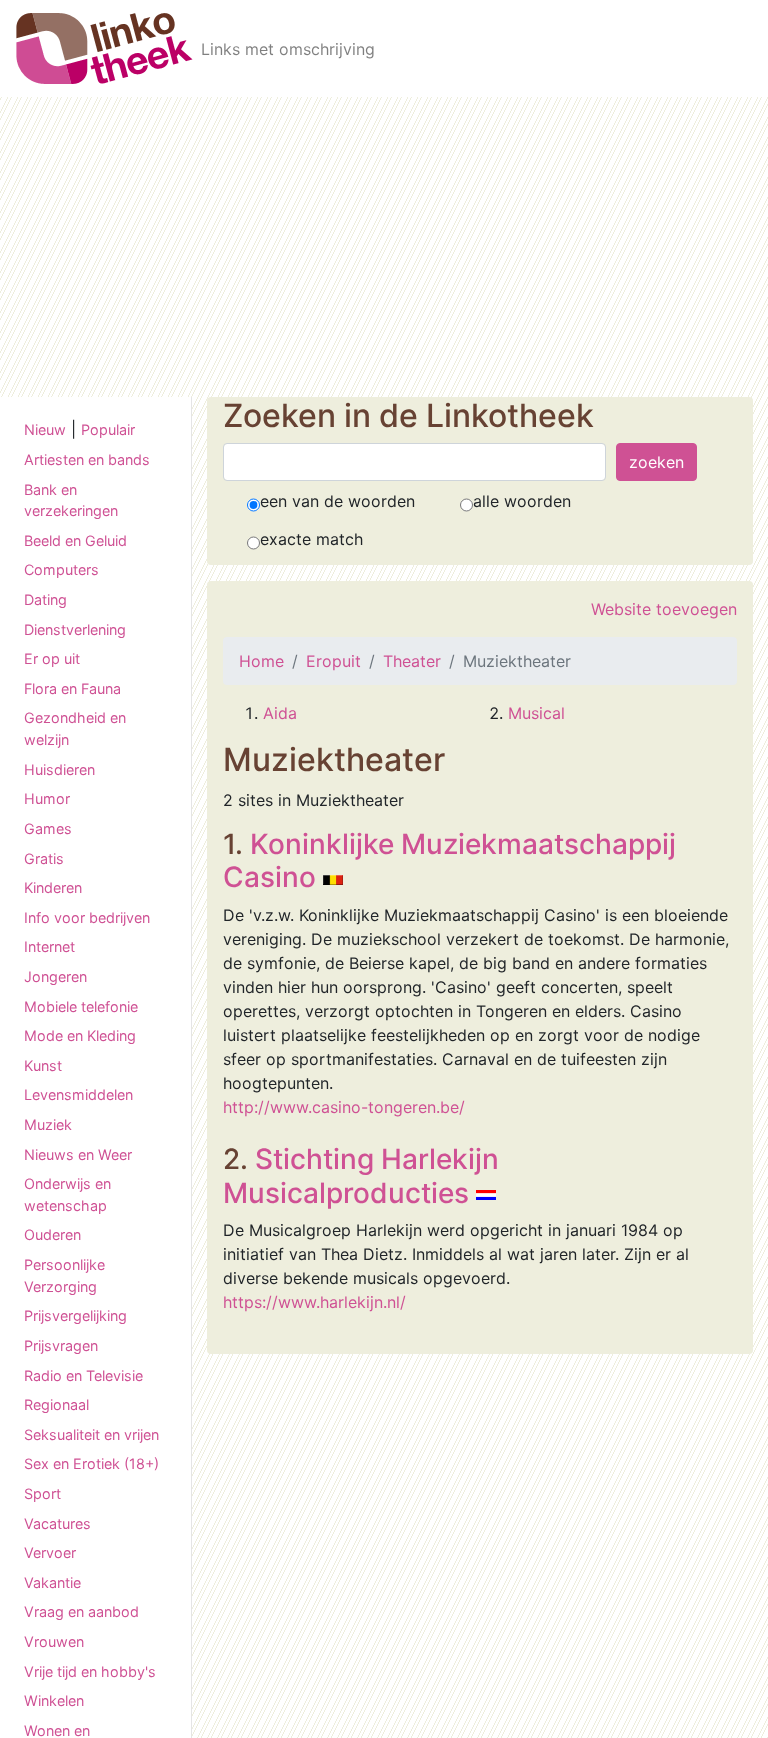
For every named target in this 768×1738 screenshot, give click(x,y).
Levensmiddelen (78, 1094)
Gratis (44, 858)
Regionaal (56, 1404)
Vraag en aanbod (81, 1611)
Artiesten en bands (87, 459)
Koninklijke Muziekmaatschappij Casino (449, 861)
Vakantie (52, 1582)
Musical (536, 713)
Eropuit (333, 661)
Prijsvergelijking (75, 1315)
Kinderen (53, 887)
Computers (61, 569)
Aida (280, 713)
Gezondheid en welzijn (75, 728)
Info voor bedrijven (87, 917)
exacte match (311, 539)
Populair (108, 429)
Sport (42, 1493)
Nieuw (45, 429)
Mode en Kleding (80, 1035)
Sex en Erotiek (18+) (91, 1463)
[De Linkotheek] (104, 48)
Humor (47, 798)
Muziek (48, 1124)
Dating (45, 599)
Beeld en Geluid (75, 540)
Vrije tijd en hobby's (90, 1671)
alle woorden (522, 501)
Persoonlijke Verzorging (64, 1275)
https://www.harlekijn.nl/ (314, 1302)
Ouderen (52, 1234)
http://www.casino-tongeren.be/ (344, 1107)
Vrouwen (54, 1641)
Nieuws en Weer (78, 1154)
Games (48, 828)
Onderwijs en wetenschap (67, 1194)
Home (261, 661)
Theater (412, 661)
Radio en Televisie (83, 1375)
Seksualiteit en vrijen (91, 1434)
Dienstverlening (75, 629)
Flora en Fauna (72, 688)
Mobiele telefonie (81, 1006)
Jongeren (55, 976)
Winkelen (54, 1700)
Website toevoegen (664, 609)
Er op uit (52, 658)
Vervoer (50, 1552)
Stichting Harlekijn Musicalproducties (361, 1176)
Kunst (43, 1065)
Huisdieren (59, 769)
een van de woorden (337, 501)
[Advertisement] (384, 247)
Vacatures (57, 1523)
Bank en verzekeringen (71, 500)
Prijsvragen (61, 1345)
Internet (49, 946)
